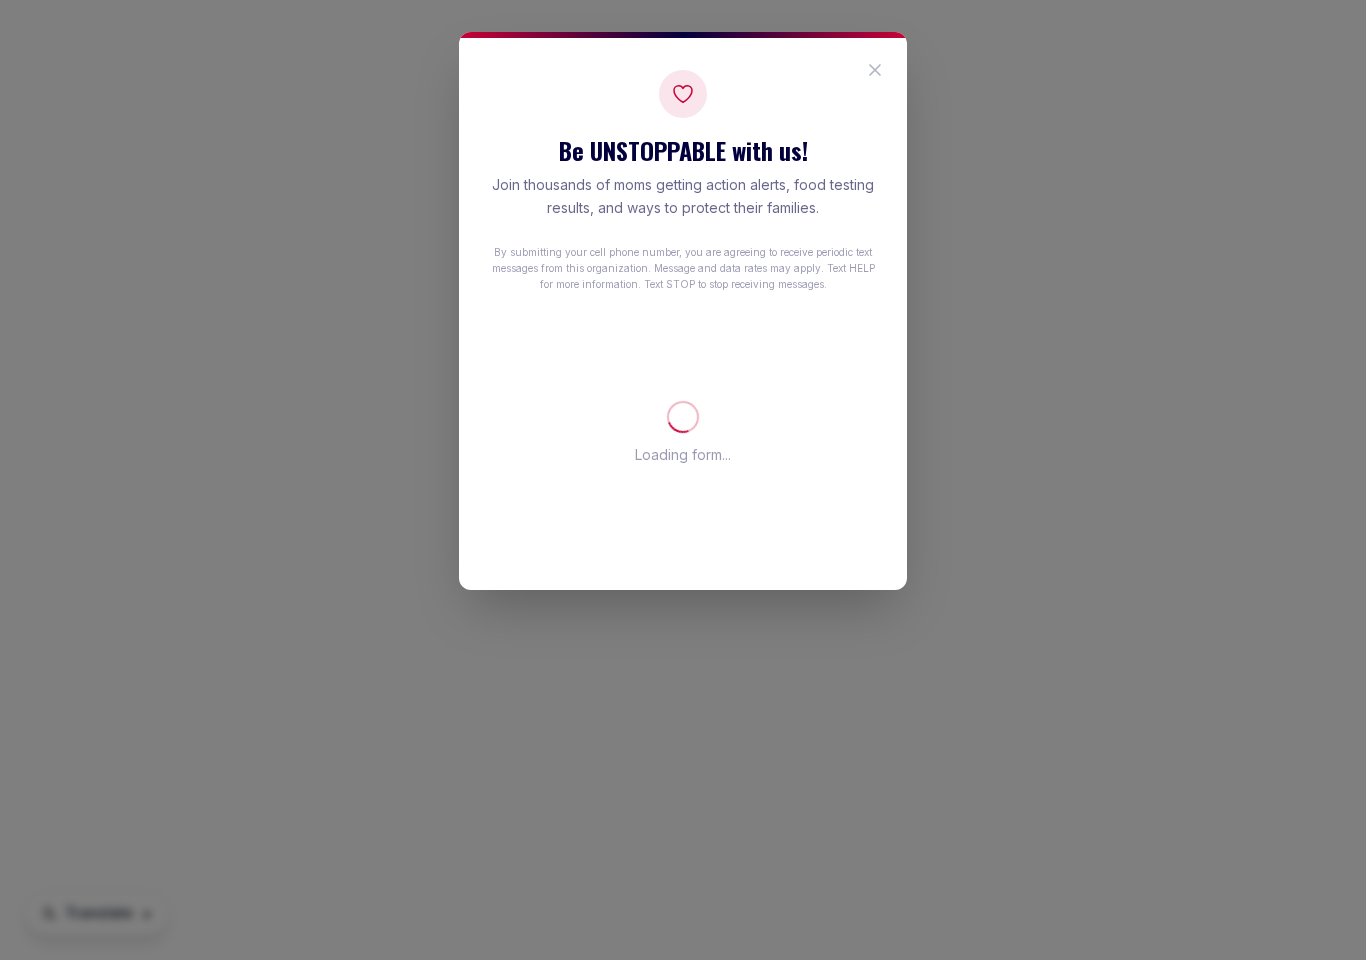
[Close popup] (875, 70)
